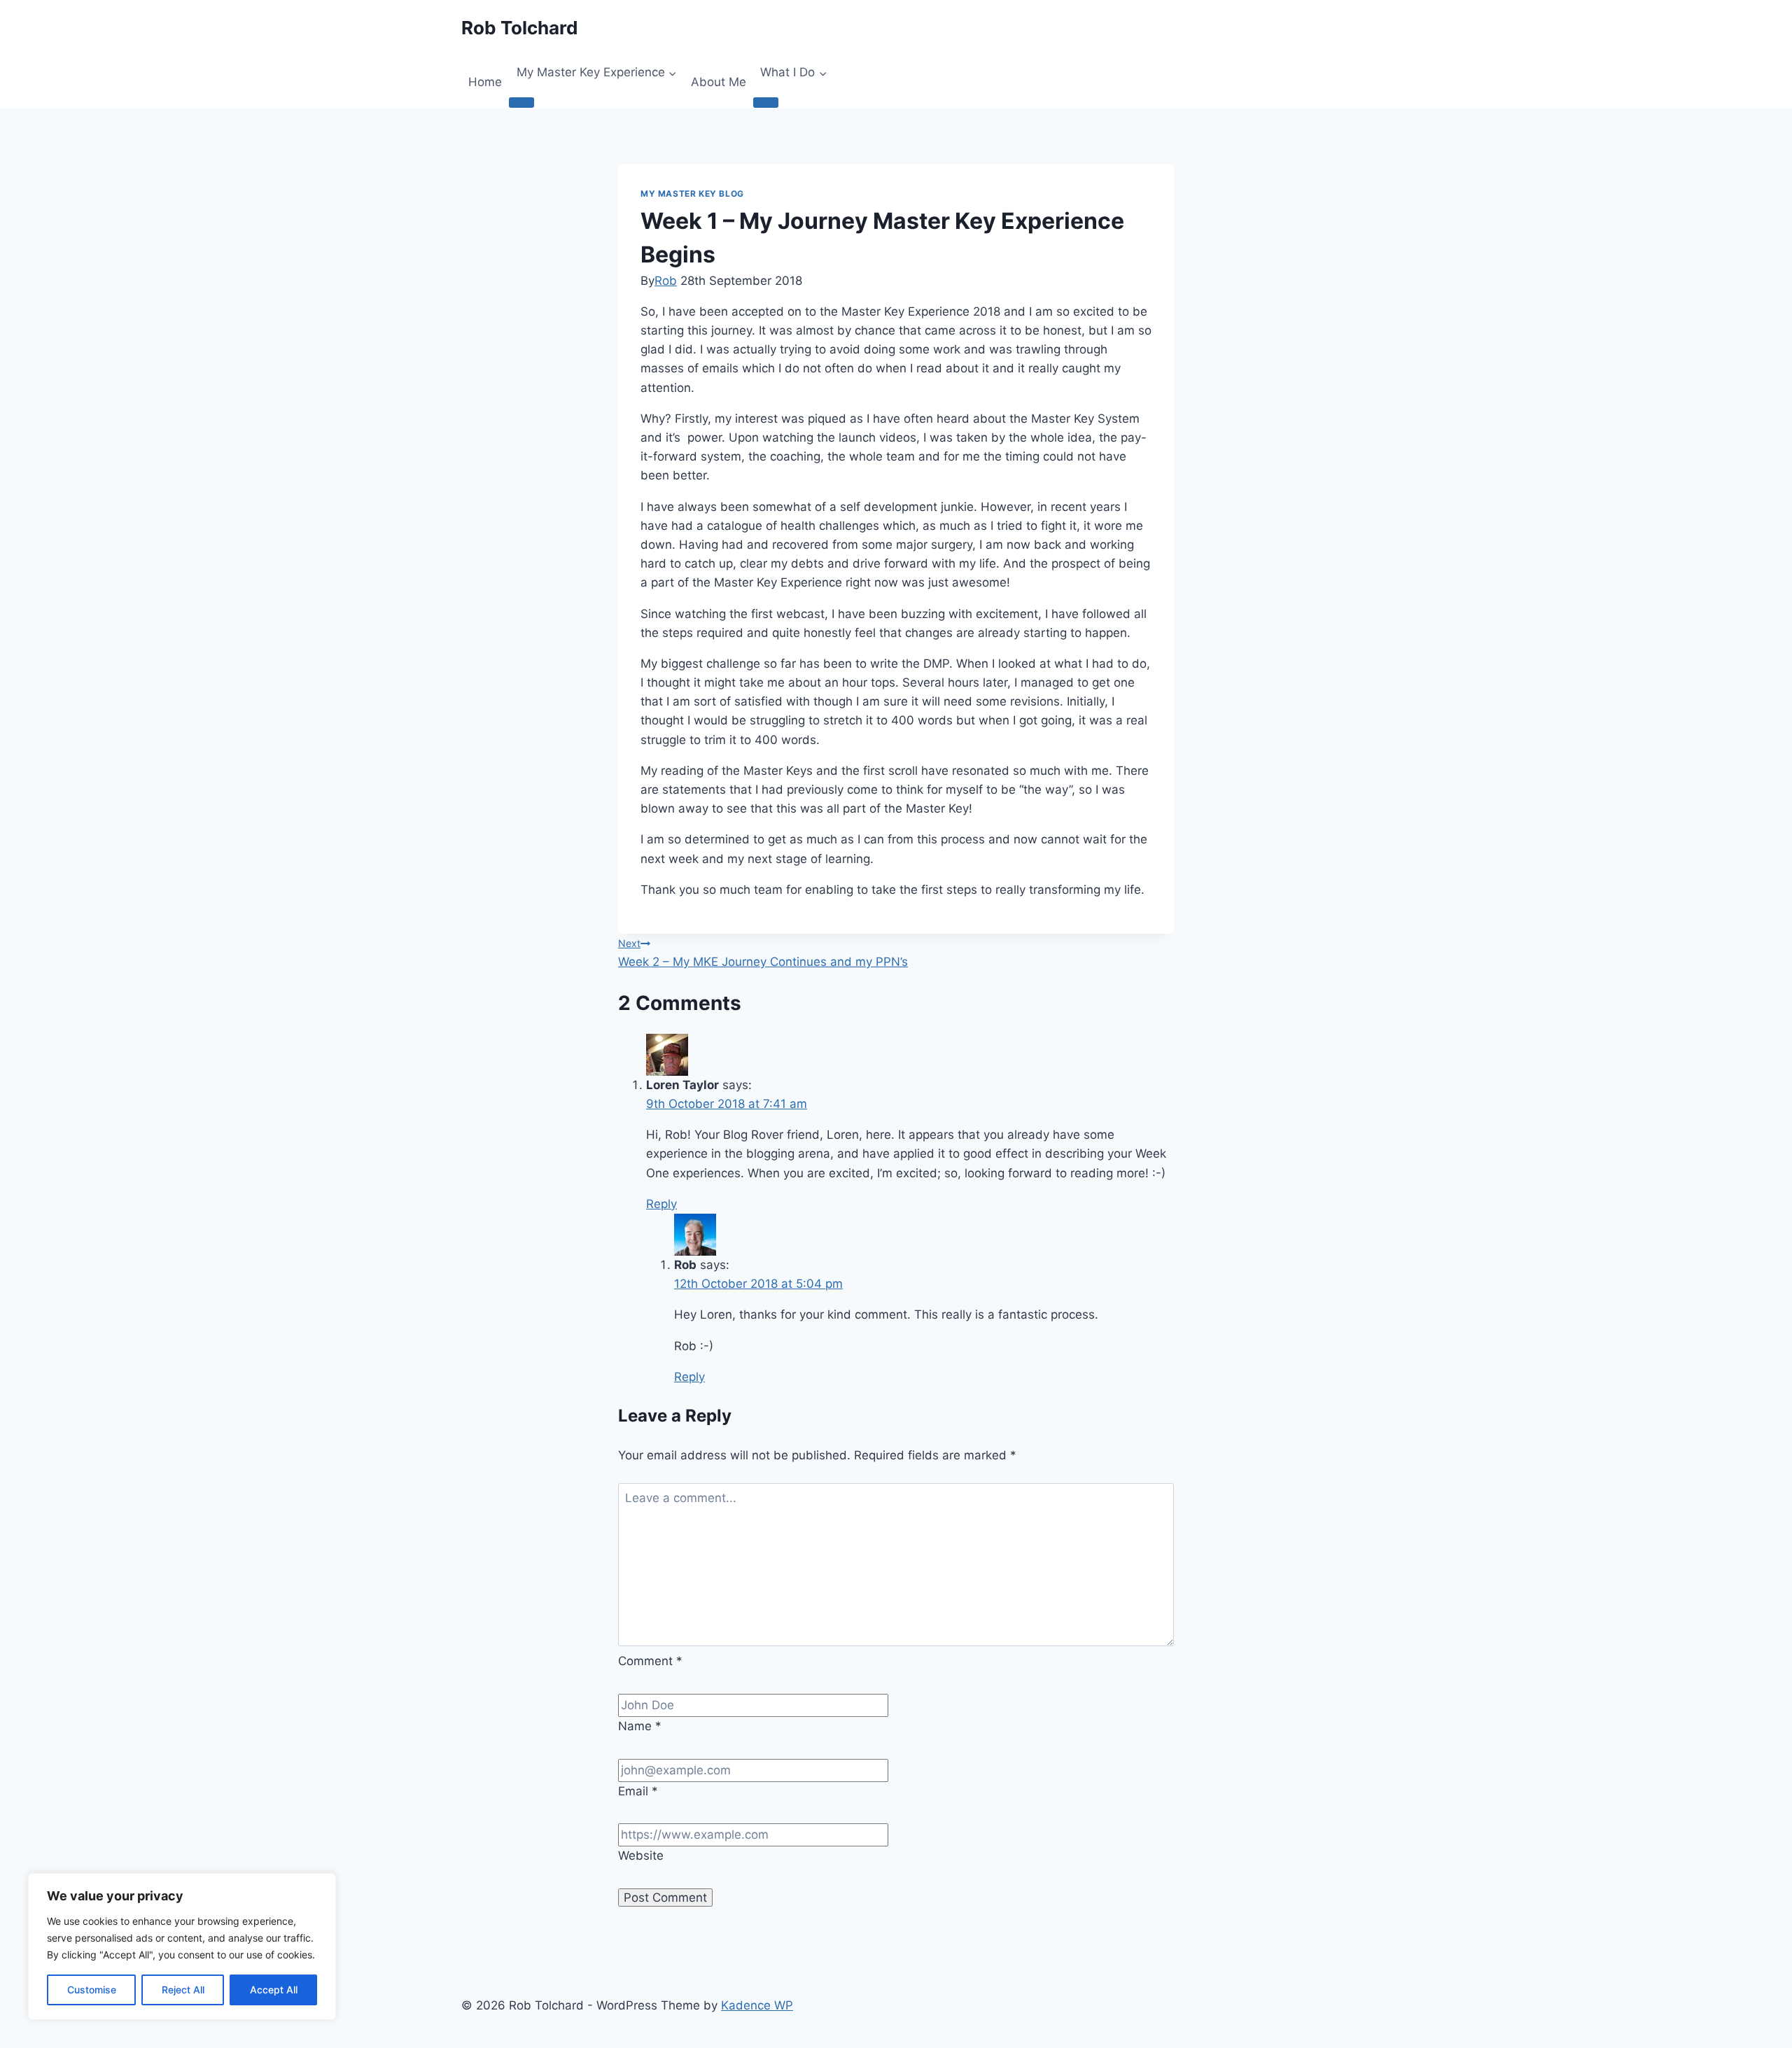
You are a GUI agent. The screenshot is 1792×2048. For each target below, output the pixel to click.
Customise (92, 1990)
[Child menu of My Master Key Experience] (521, 102)
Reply (661, 1204)
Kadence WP (757, 2005)
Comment (650, 1661)
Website (641, 1856)
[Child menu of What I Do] (766, 102)
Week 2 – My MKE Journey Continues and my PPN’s (763, 953)
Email (638, 1791)
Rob (666, 281)
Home (485, 82)
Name (640, 1726)
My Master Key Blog (692, 194)
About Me (719, 82)
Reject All (183, 1990)
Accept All (274, 1990)
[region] (182, 1947)
